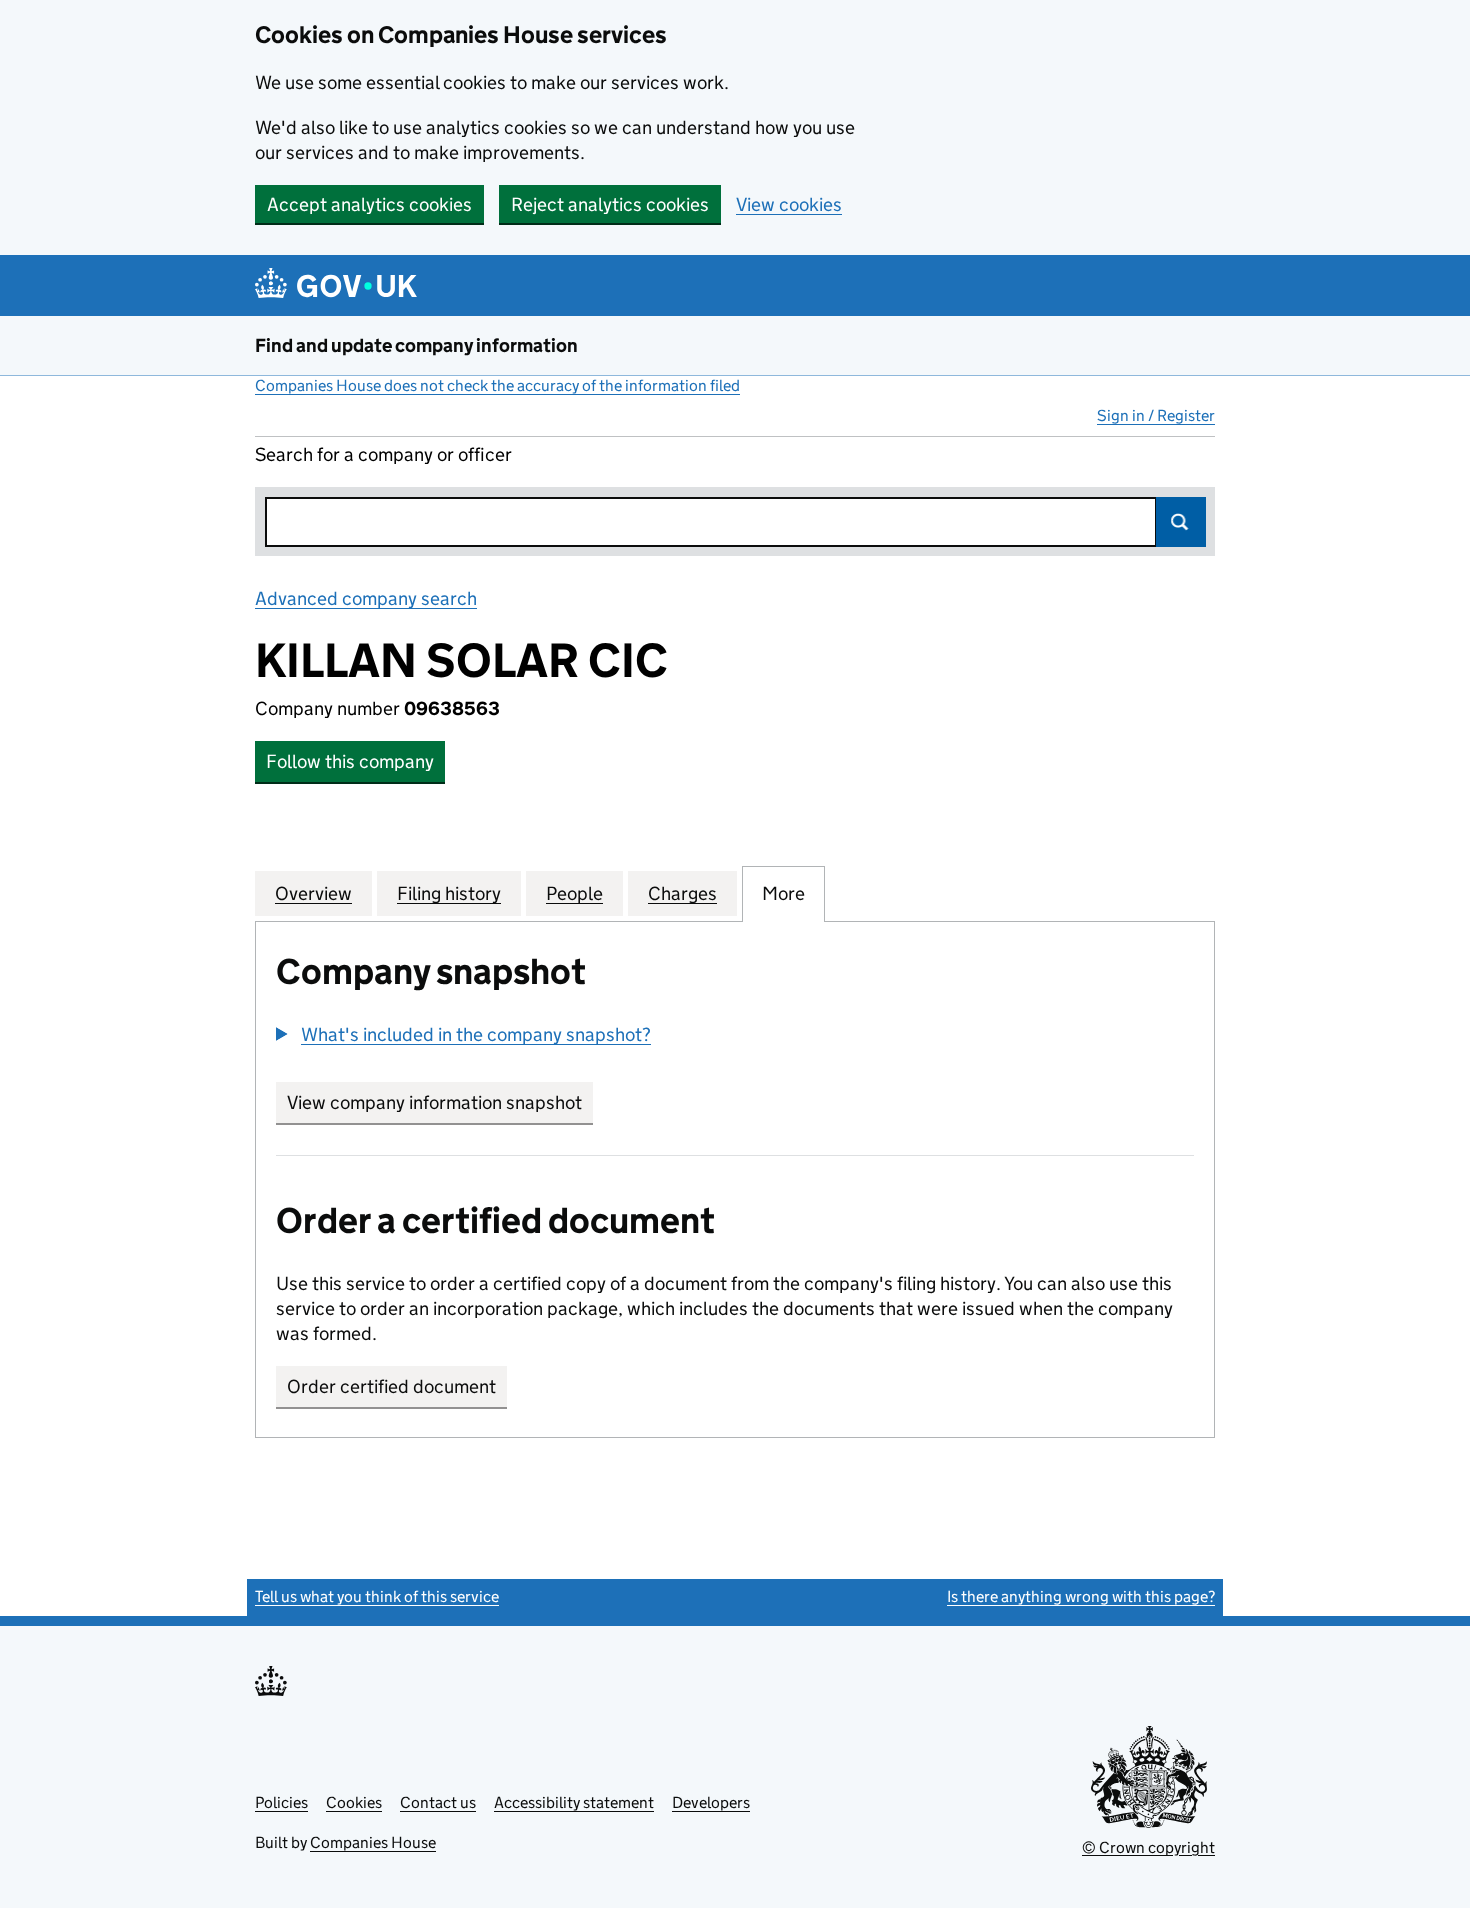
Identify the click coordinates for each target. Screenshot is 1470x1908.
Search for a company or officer (383, 454)
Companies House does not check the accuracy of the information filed (497, 385)
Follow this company (350, 761)
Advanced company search (366, 598)
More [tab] (783, 893)
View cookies (789, 204)
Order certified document (391, 1386)
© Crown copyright (1148, 1847)
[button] (463, 1034)
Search (1181, 522)
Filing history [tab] (449, 893)
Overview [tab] (313, 893)
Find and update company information (416, 345)
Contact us (438, 1802)
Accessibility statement (574, 1802)
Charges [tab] (682, 893)
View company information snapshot (440, 1102)
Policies (281, 1802)
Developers (711, 1802)
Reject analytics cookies (610, 204)
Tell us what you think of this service (377, 1596)
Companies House (373, 1842)
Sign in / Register (1156, 415)
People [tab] (574, 893)
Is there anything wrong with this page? (1081, 1596)
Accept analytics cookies (369, 204)
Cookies (354, 1802)
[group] (735, 1037)
